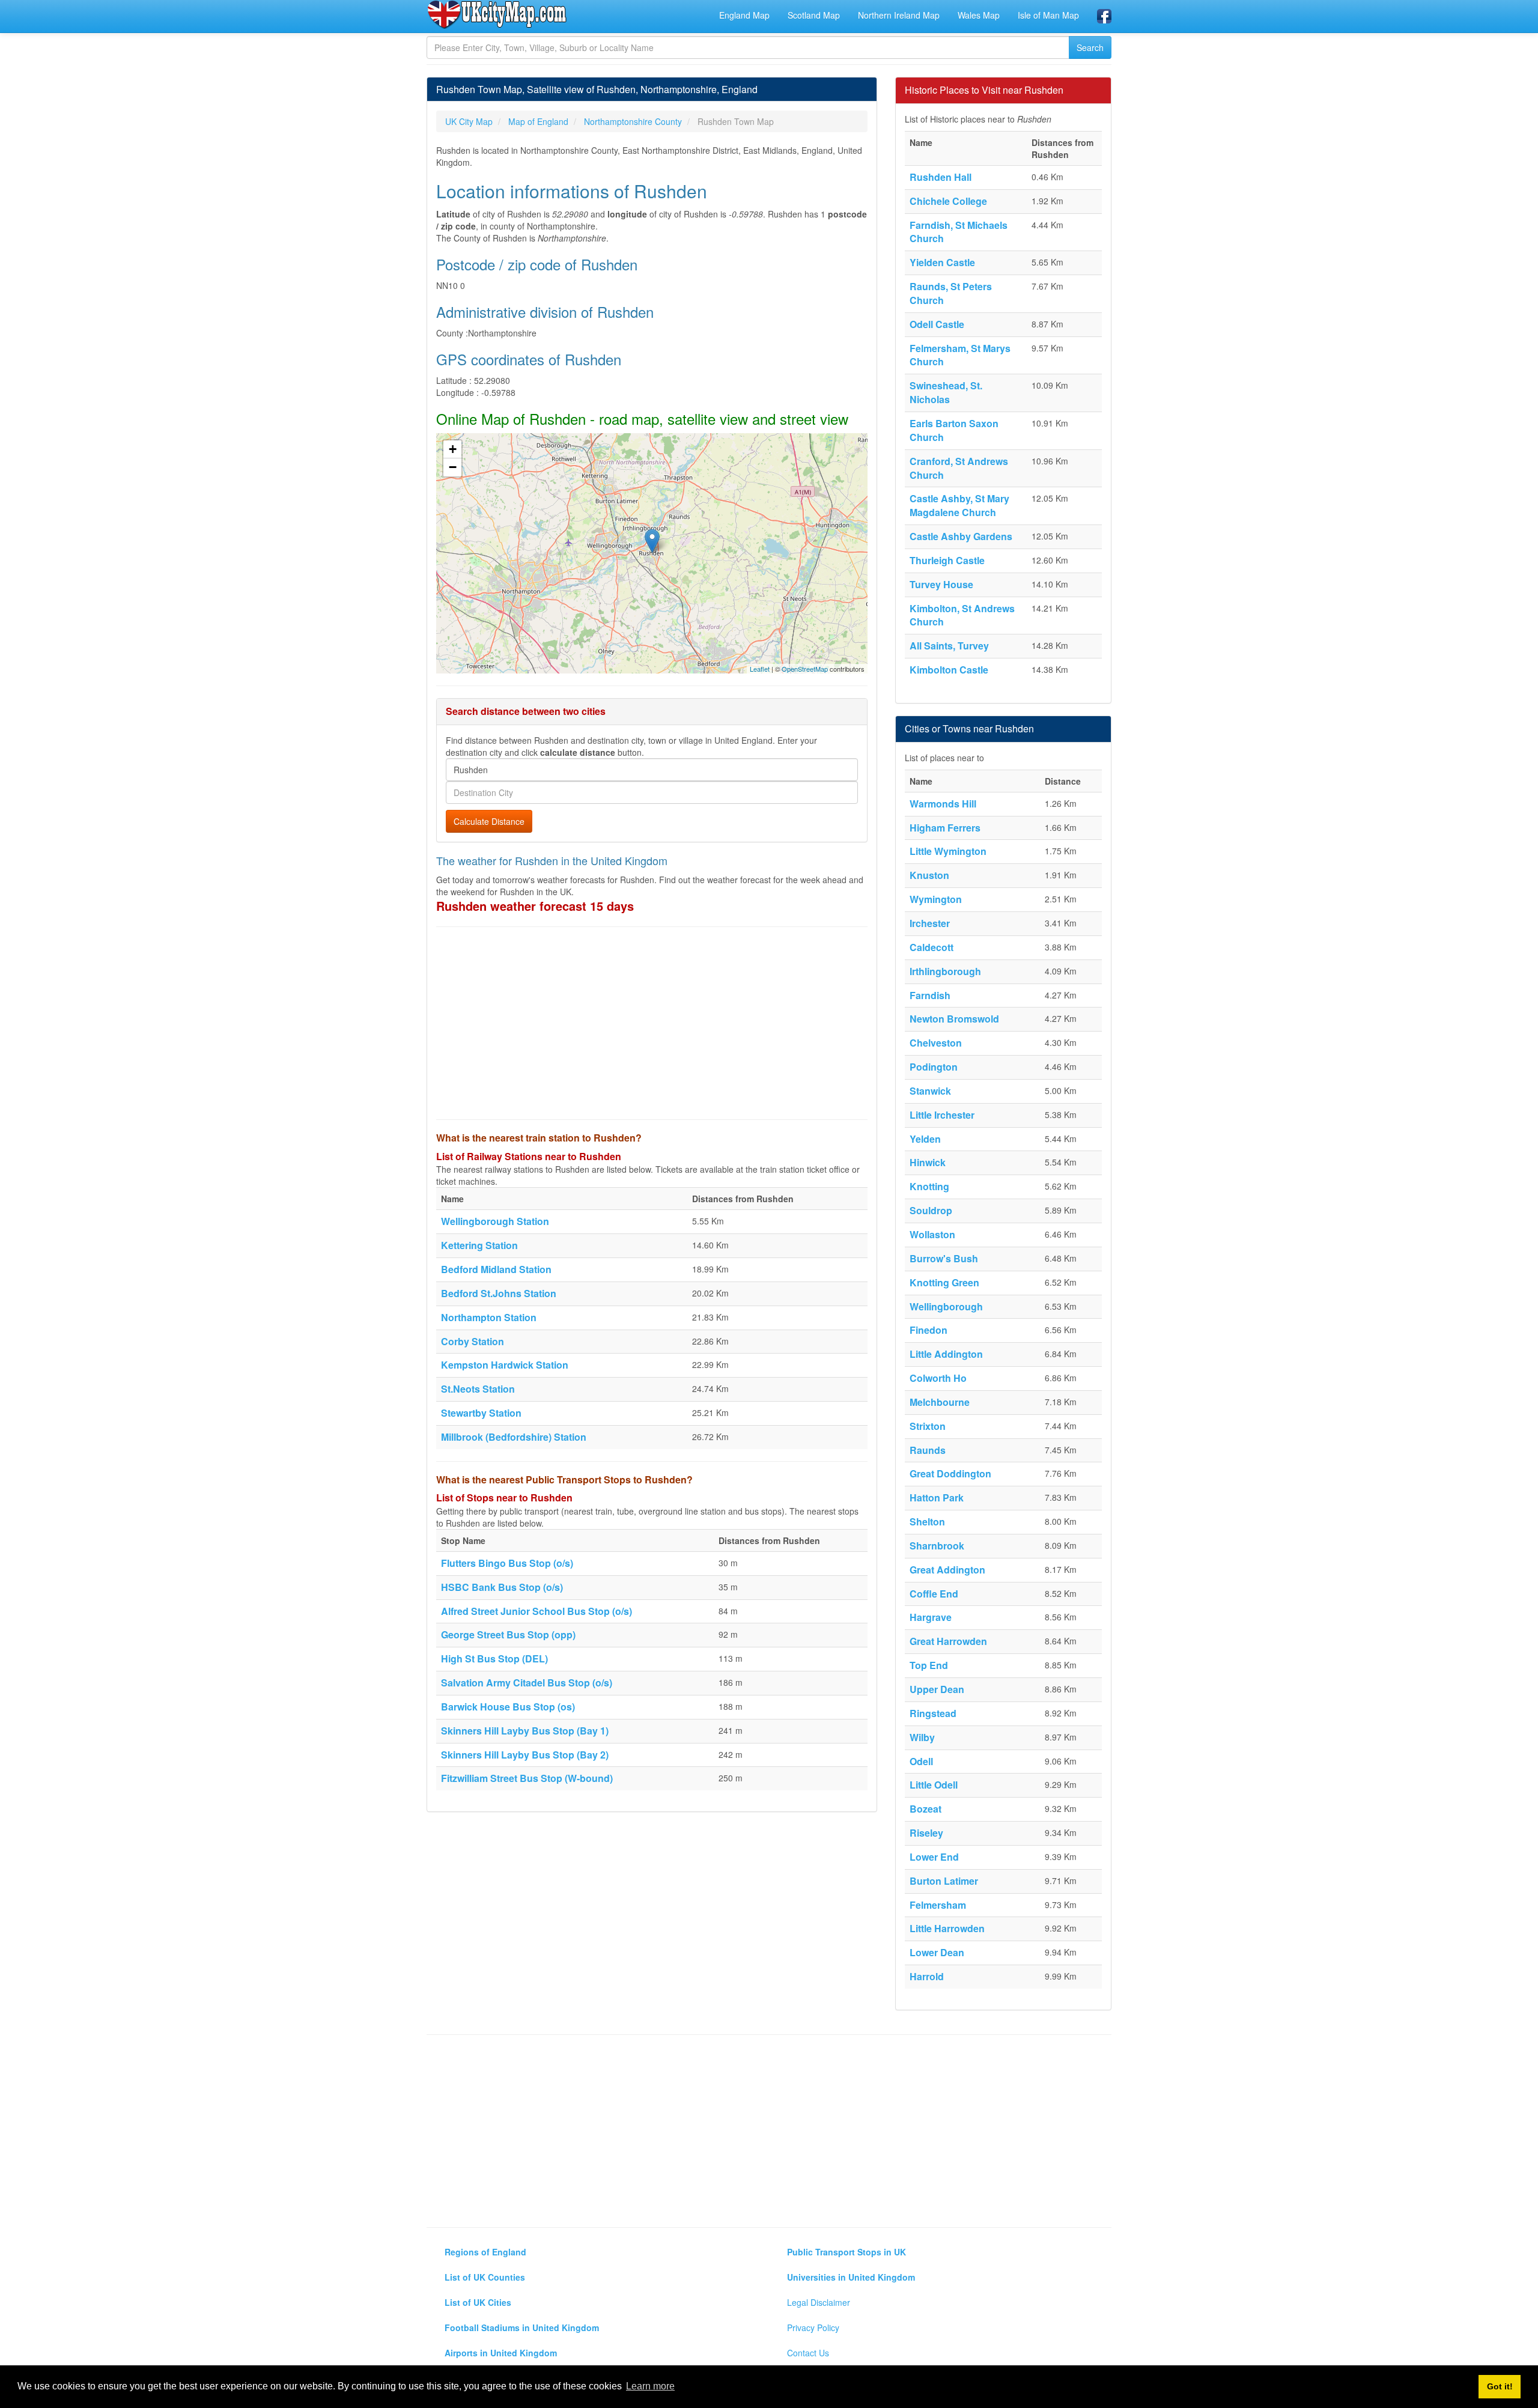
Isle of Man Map (1048, 15)
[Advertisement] (652, 1023)
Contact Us (808, 2353)
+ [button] (453, 449)
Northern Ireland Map (899, 15)
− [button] (453, 467)
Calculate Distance (489, 821)
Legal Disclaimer (819, 2302)
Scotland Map (814, 15)
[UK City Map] (497, 14)
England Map (744, 15)
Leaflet (760, 669)
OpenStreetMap (805, 669)
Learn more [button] (650, 2386)
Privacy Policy (813, 2327)
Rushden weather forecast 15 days (535, 906)
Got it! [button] (1500, 2386)
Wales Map (979, 15)
